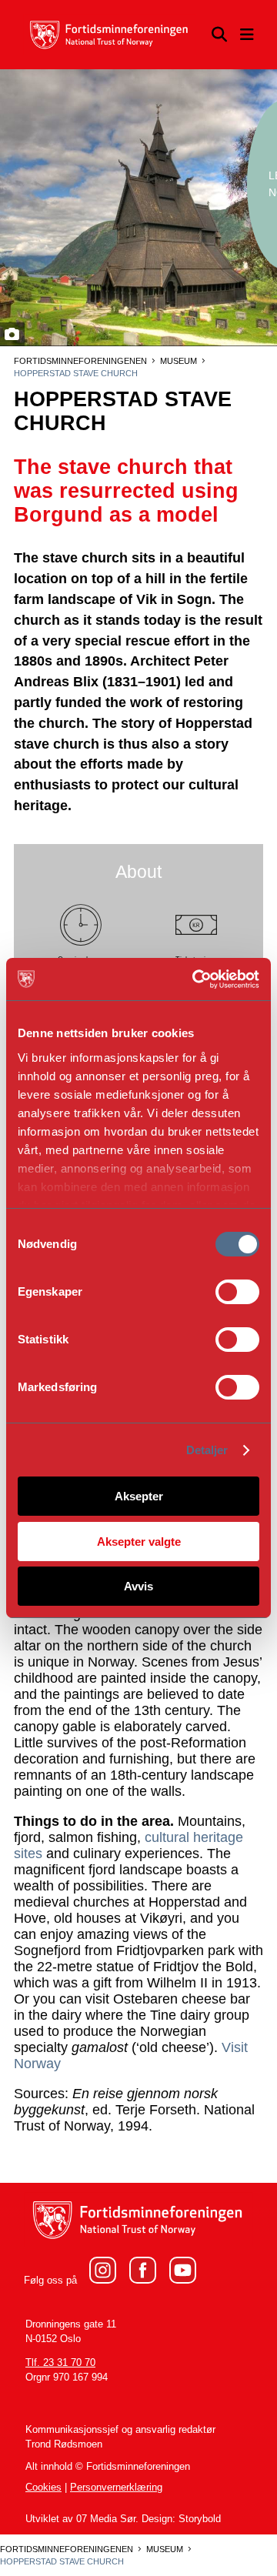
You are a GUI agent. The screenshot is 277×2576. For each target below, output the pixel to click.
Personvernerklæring (116, 2488)
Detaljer (207, 1450)
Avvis (138, 1586)
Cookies (43, 2488)
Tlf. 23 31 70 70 (60, 2363)
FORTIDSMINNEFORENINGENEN (80, 361)
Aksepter (139, 1496)
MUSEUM (179, 361)
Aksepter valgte (139, 1542)
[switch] (237, 1292)
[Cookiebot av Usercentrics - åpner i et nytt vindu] (196, 979)
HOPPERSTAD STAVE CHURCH (76, 373)
